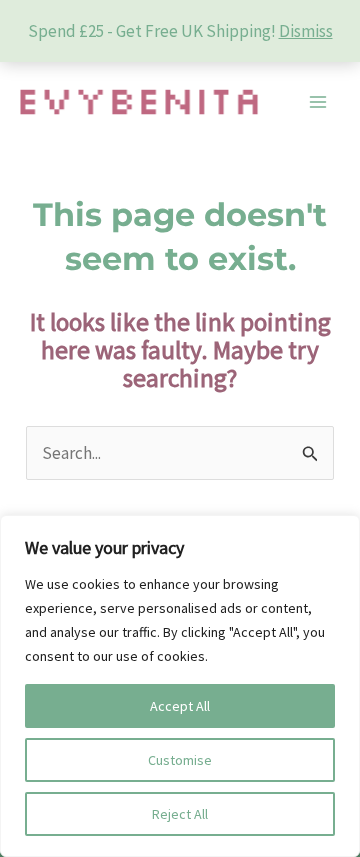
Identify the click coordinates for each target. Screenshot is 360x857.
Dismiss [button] (306, 31)
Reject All (180, 814)
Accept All (180, 706)
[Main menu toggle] (318, 102)
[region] (180, 686)
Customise (180, 760)
